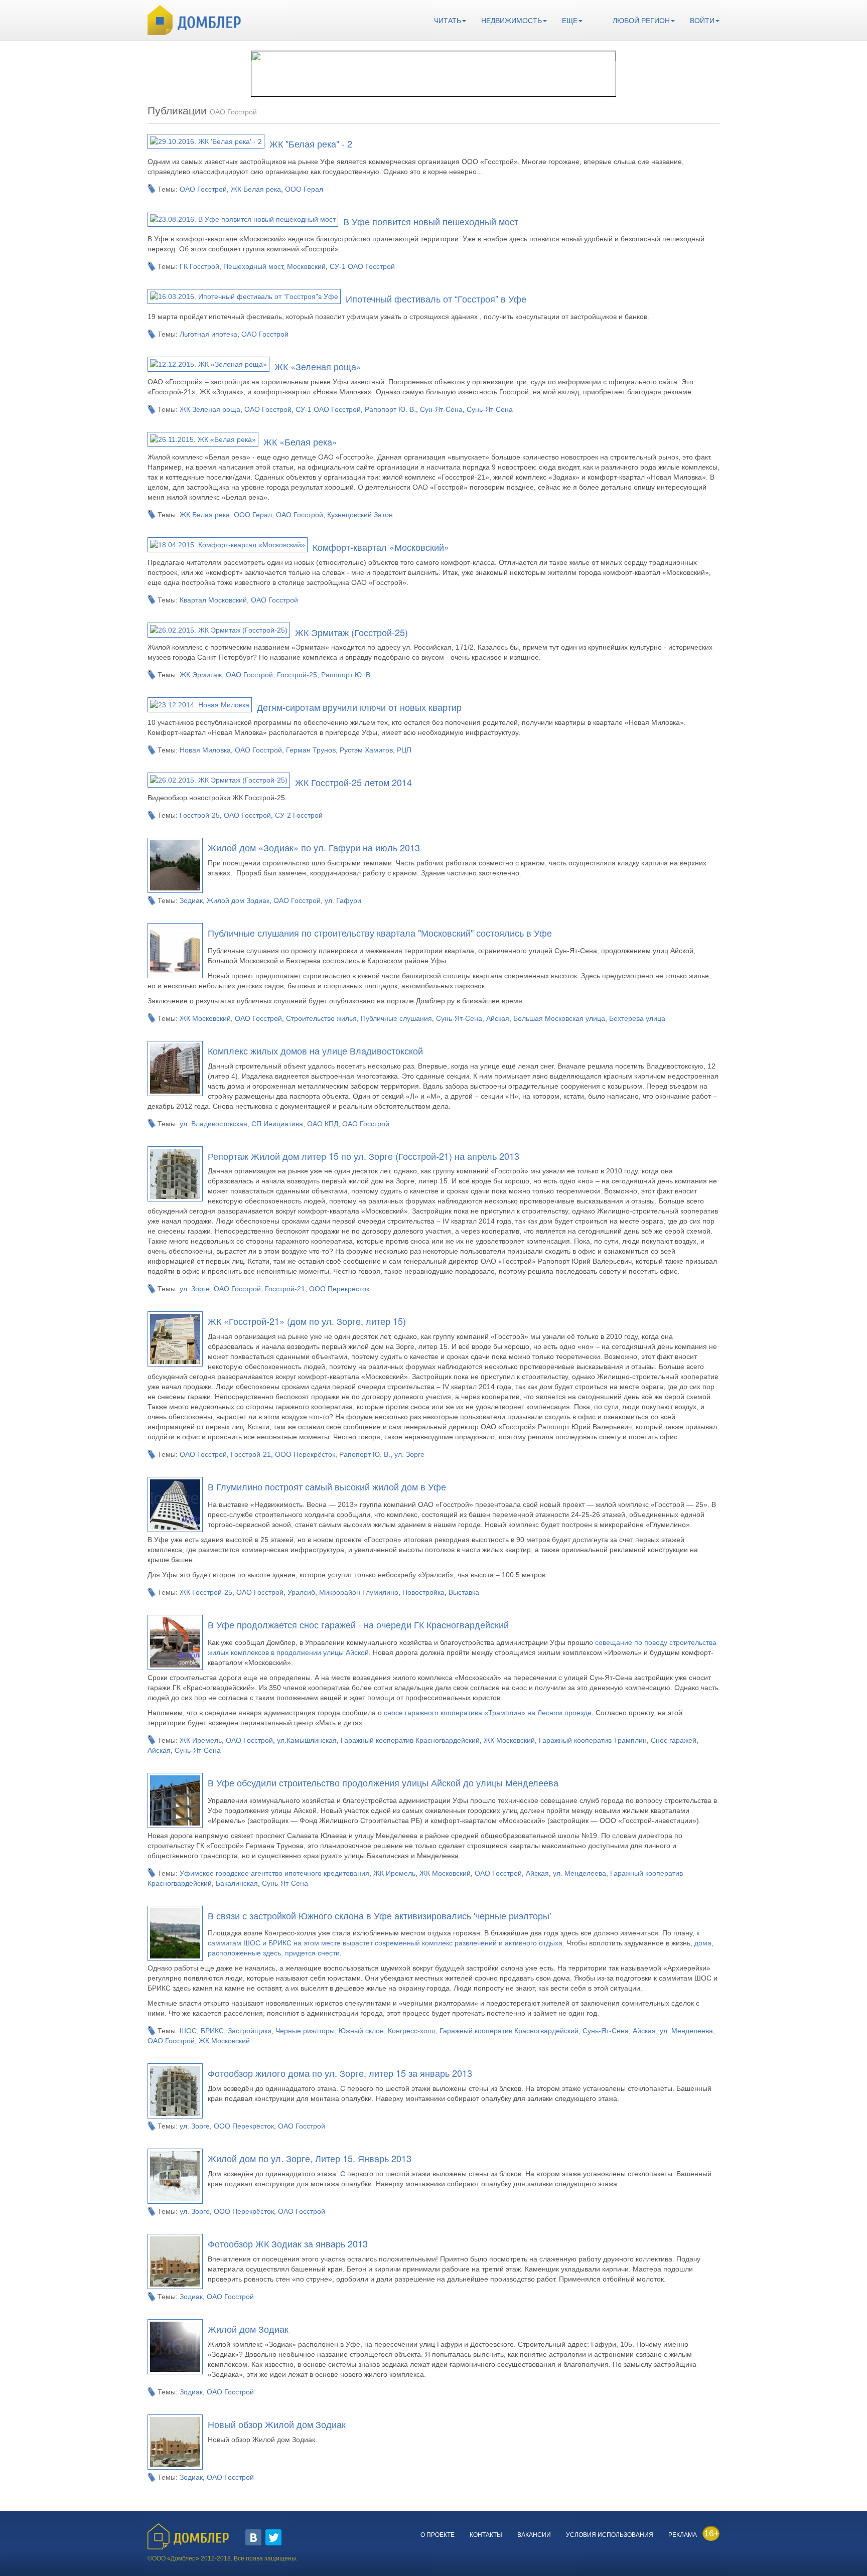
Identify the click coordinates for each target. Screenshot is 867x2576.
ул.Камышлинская (307, 1740)
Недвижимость (512, 21)
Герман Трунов (311, 750)
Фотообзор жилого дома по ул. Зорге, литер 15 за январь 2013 (340, 2073)
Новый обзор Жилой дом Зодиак (277, 2424)
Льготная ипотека (208, 334)
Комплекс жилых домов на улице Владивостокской (315, 1050)
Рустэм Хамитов (366, 750)
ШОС (188, 2031)
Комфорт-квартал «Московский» (381, 547)
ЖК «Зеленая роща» (318, 366)
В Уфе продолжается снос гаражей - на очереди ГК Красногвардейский (358, 1624)
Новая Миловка (205, 750)
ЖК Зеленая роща (210, 409)
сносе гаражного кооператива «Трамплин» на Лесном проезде (488, 1713)
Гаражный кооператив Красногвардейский (410, 1740)
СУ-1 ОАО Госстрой (362, 266)
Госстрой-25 (297, 675)
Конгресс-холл (412, 2031)
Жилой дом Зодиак (238, 900)
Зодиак (191, 900)
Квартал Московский (213, 600)
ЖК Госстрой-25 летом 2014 (353, 782)
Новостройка (423, 1592)
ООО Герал (304, 189)
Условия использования (610, 2535)
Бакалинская (237, 1883)
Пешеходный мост (253, 266)
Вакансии (534, 2535)
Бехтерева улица (637, 1018)
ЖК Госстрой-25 (206, 1592)
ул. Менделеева (580, 1873)
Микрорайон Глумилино (359, 1592)
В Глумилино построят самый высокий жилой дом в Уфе (327, 1486)
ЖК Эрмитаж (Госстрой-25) (351, 632)
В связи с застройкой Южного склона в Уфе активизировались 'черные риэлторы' (379, 1915)
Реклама (683, 2535)
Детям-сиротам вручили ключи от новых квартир (359, 707)
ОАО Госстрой (203, 189)
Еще (570, 21)
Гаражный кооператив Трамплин (593, 1740)
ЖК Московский (205, 1018)
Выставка (464, 1592)
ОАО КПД (323, 1124)
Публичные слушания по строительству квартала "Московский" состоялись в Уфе (380, 933)
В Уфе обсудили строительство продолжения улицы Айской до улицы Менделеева (383, 1782)
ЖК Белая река (256, 189)
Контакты (486, 2535)
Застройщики (250, 2031)
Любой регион (641, 21)
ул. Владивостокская (213, 1124)
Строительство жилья (321, 1018)
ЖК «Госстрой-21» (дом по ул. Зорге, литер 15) (307, 1321)
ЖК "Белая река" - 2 (311, 143)
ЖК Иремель (201, 1740)
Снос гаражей (674, 1740)
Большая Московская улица (559, 1018)
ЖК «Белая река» (300, 441)
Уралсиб (301, 1592)
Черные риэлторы (305, 2031)
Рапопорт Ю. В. (390, 409)
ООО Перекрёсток (339, 1289)
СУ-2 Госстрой (299, 815)
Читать (448, 21)
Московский (306, 266)
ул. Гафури (343, 900)
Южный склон (361, 2031)
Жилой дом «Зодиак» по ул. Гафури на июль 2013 (314, 847)
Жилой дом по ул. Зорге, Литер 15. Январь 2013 (310, 2158)
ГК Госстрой (199, 266)
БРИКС (212, 2031)
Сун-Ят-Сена (441, 409)
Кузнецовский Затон (360, 515)
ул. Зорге (195, 1289)
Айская (498, 1018)
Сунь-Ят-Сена (490, 409)
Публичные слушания (396, 1018)
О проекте (438, 2535)
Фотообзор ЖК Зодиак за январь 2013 (288, 2243)
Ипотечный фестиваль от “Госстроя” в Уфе (436, 298)
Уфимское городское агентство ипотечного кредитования (274, 1873)
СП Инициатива (277, 1124)
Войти (702, 21)
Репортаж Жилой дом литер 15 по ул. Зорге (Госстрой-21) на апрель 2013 (364, 1156)
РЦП (404, 750)
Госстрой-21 (285, 1289)
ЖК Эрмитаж (201, 675)
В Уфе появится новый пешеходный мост (431, 221)
